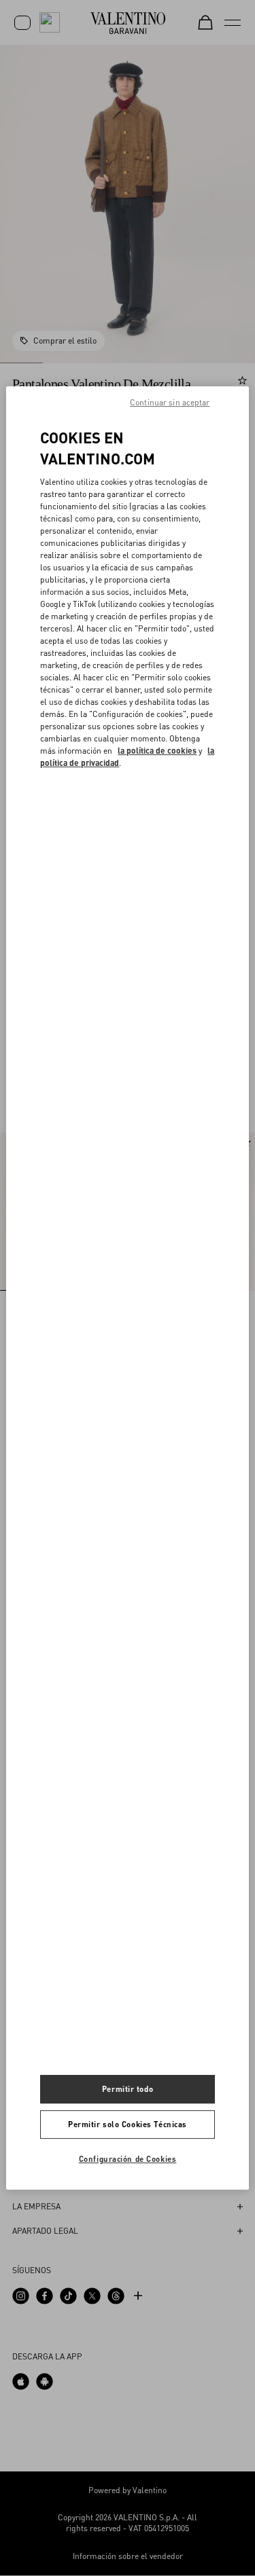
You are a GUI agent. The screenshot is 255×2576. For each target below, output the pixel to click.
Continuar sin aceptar (170, 402)
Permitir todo (128, 2089)
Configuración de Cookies (128, 2159)
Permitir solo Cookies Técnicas (128, 2124)
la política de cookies (157, 751)
